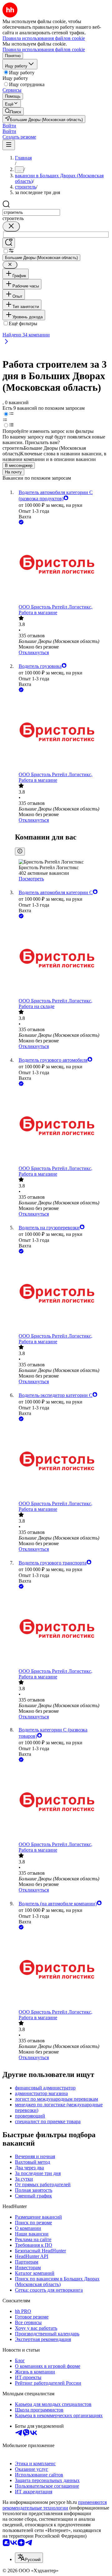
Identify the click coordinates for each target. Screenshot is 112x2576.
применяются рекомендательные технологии (55, 2505)
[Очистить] (11, 226)
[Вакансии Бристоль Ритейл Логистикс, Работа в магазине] (62, 565)
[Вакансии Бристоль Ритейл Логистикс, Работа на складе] (62, 959)
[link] (13, 111)
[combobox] (31, 212)
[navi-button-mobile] (9, 145)
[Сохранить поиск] (9, 243)
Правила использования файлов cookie (44, 49)
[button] (9, 126)
